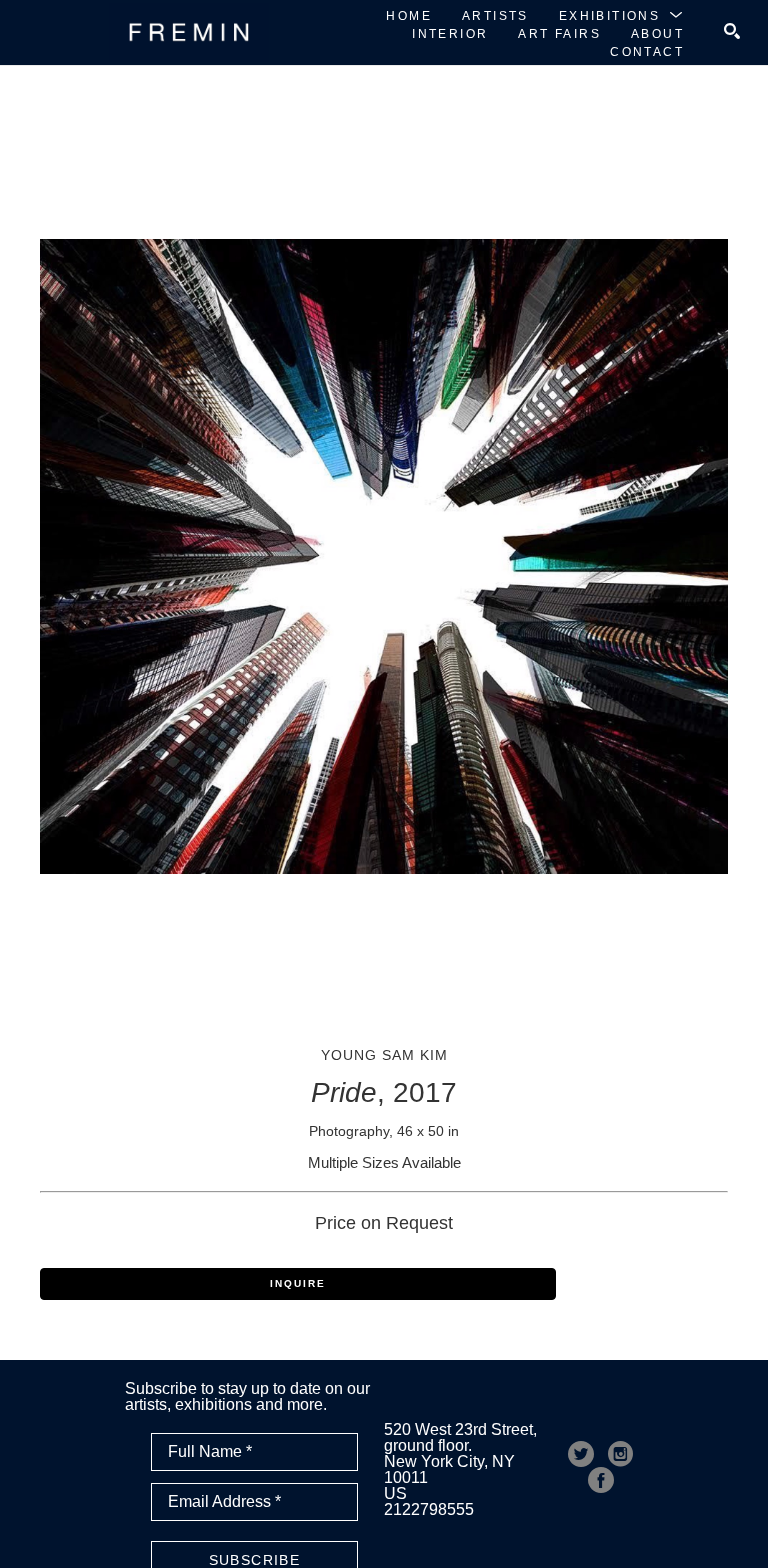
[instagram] (621, 1454)
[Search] (732, 31)
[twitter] (581, 1454)
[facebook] (601, 1480)
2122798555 (429, 1509)
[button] (621, 15)
